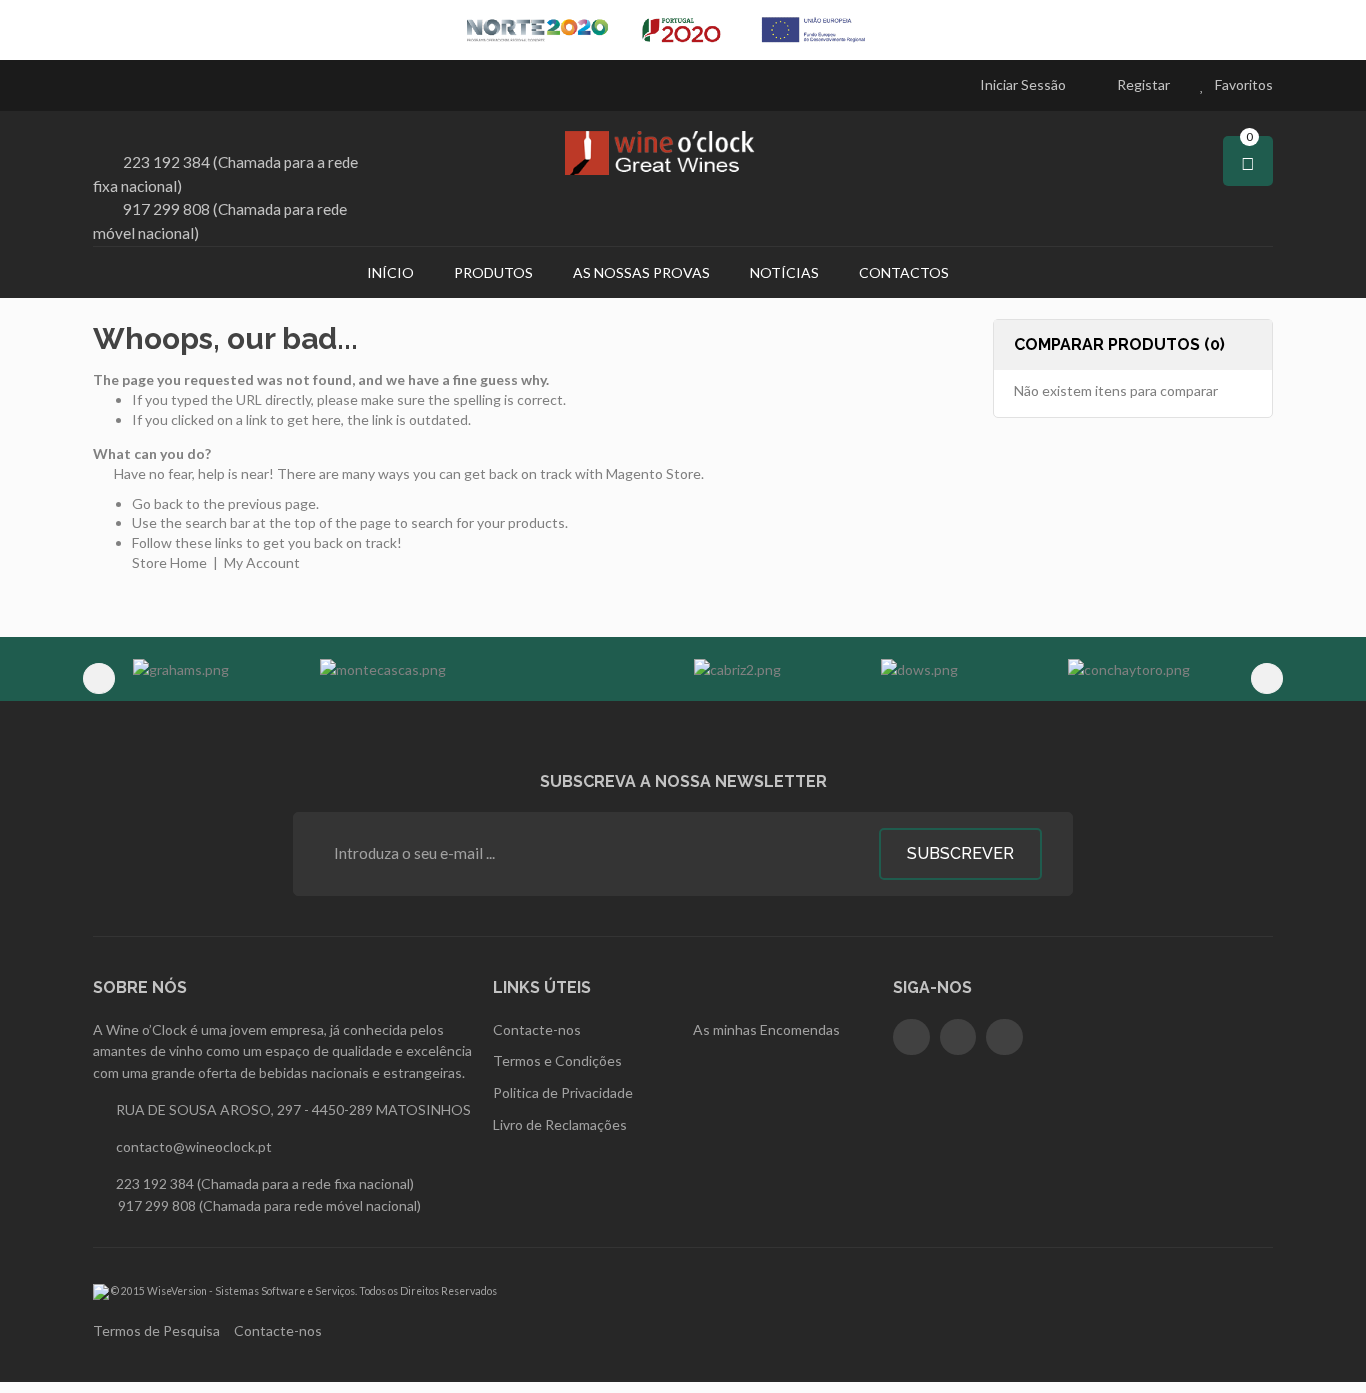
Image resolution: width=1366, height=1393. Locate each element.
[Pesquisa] (994, 272)
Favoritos (1244, 84)
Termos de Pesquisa (156, 1330)
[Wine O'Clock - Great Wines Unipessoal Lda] (683, 153)
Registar (1143, 84)
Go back (157, 503)
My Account (262, 562)
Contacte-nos (278, 1330)
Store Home (169, 562)
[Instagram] (958, 1037)
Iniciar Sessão (1023, 84)
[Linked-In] (1004, 1037)
